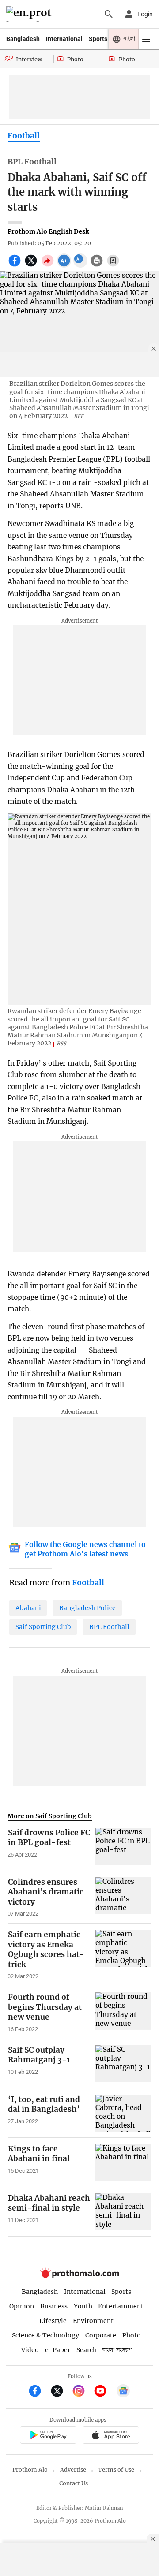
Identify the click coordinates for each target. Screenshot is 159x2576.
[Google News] (123, 2392)
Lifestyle (53, 2321)
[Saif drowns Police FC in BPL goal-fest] (123, 1846)
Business (54, 2306)
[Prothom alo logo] (79, 2276)
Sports (98, 39)
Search (87, 2350)
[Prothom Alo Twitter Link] (61, 2392)
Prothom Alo (30, 2470)
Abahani (28, 1608)
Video (30, 2350)
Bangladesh (23, 39)
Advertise (73, 2470)
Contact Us (74, 2483)
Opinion (22, 2306)
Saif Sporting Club (43, 1627)
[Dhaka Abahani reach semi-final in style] (123, 2212)
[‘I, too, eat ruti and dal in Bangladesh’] (123, 2113)
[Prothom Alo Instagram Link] (82, 2392)
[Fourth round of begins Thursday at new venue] (123, 2013)
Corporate (101, 2335)
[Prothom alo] (30, 14)
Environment (93, 2321)
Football (24, 136)
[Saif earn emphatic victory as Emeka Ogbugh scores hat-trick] (123, 1955)
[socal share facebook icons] (16, 265)
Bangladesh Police (87, 1608)
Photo (132, 2335)
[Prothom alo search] (109, 14)
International (64, 39)
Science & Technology (45, 2335)
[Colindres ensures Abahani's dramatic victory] (123, 1898)
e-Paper (58, 2350)
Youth (83, 2306)
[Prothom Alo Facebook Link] (39, 2392)
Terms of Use (116, 2470)
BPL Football (109, 1627)
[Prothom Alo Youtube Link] (104, 2392)
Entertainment (121, 2306)
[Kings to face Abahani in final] (123, 2162)
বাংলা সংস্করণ (117, 2350)
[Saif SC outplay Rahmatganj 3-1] (123, 2064)
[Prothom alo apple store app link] (111, 2436)
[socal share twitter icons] (32, 265)
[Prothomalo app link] (48, 2436)
